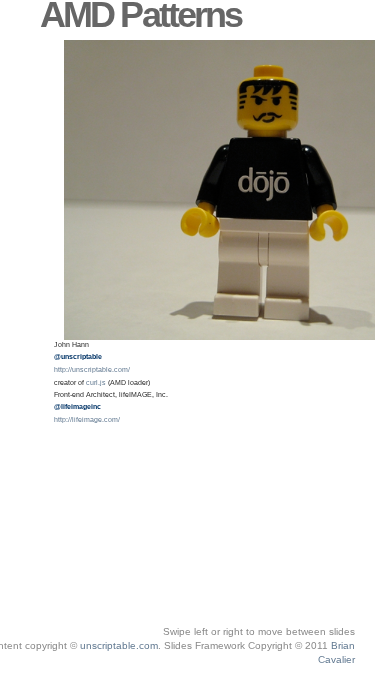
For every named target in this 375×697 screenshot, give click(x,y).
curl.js (190, 673)
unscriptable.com (119, 645)
